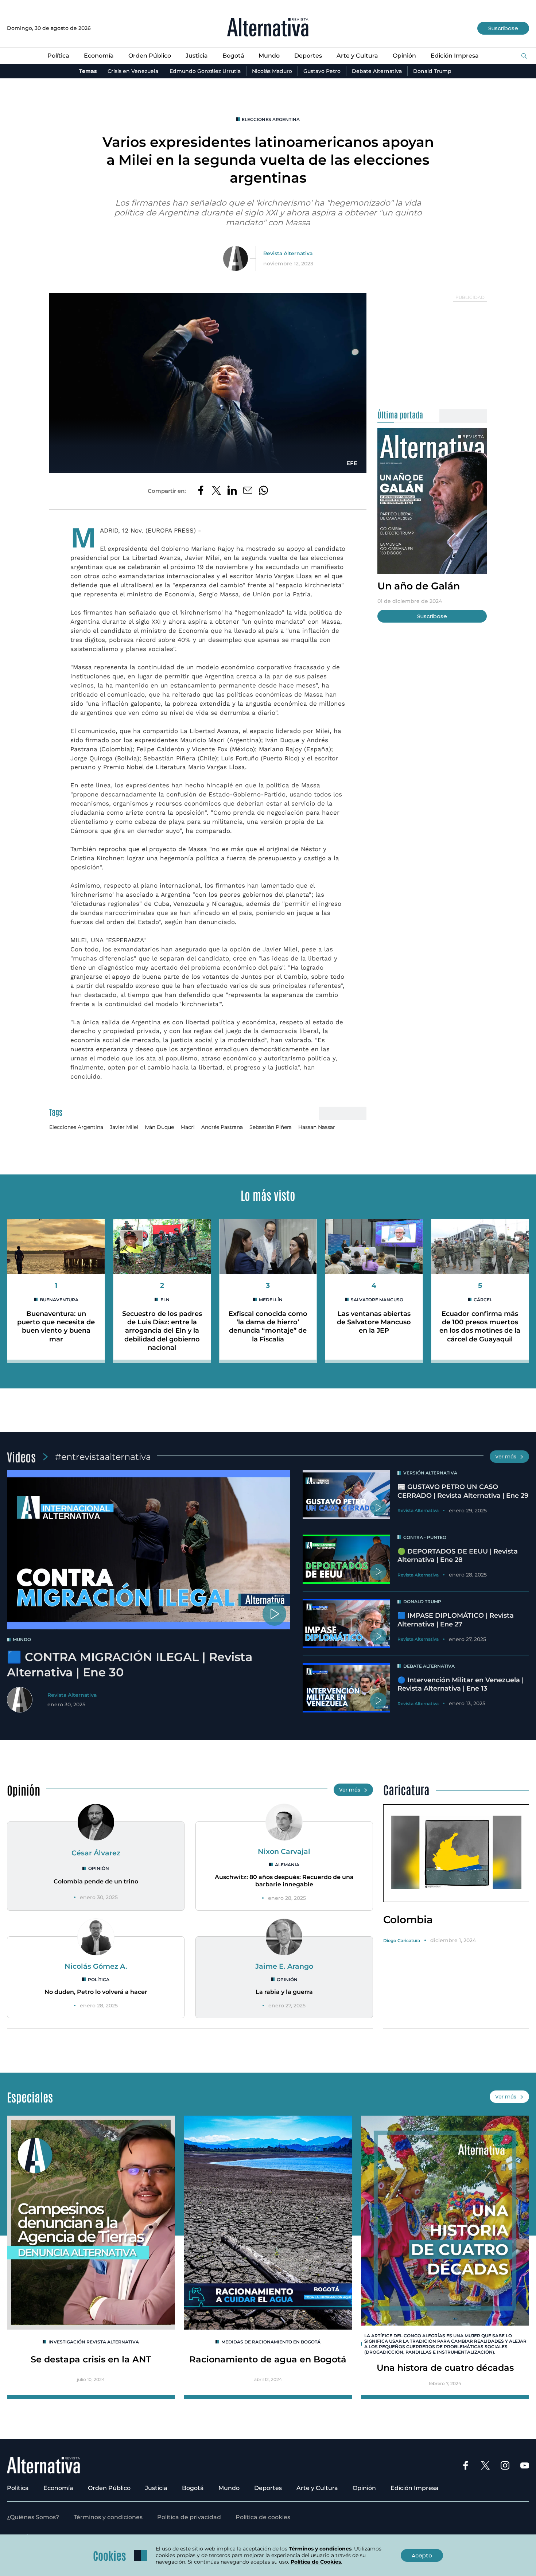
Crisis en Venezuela (133, 71)
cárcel (483, 1300)
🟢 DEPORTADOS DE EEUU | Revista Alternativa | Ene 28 (458, 1556)
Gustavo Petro (322, 71)
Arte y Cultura (357, 56)
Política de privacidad (189, 2517)
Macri (188, 1127)
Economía (99, 56)
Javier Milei (124, 1127)
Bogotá (233, 56)
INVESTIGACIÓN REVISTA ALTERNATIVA (94, 2342)
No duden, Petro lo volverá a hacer (96, 1992)
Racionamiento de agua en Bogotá (268, 2359)
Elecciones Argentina (271, 119)
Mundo (269, 56)
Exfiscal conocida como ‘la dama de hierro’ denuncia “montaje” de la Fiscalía (268, 1326)
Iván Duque (159, 1127)
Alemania (287, 1865)
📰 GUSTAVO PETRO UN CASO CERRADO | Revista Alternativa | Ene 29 (463, 1491)
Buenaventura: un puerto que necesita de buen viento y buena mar (56, 1326)
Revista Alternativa (288, 253)
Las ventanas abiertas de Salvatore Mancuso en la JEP (374, 1322)
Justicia (197, 56)
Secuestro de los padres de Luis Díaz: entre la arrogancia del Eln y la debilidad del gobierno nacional (162, 1331)
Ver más (506, 1457)
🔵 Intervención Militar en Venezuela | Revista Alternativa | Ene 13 (461, 1684)
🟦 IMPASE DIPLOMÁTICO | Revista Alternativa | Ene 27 (456, 1620)
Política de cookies (263, 2517)
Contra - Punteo (425, 1537)
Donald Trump (432, 71)
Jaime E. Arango (284, 1966)
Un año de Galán (419, 586)
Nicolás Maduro (272, 71)
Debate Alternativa (377, 71)
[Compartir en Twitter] (216, 491)
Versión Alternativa (430, 1473)
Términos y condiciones (108, 2517)
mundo (22, 1639)
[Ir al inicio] (268, 28)
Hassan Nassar (317, 1127)
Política (58, 56)
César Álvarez (96, 1853)
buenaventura (59, 1300)
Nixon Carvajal (284, 1851)
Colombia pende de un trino (96, 1881)
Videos (21, 1456)
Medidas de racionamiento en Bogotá (271, 2342)
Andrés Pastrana (222, 1127)
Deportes (308, 56)
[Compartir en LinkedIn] (232, 491)
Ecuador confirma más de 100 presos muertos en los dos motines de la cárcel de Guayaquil (480, 1326)
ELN (165, 1300)
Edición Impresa (455, 56)
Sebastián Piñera (271, 1127)
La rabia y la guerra (284, 1992)
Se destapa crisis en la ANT (91, 2359)
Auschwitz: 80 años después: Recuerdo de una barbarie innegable (284, 1881)
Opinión (404, 56)
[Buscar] (524, 56)
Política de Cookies (316, 2562)
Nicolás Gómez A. (96, 1966)
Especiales (30, 2096)
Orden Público (150, 56)
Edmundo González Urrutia (205, 71)
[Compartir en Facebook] (201, 491)
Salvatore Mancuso (377, 1300)
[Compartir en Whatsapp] (263, 491)
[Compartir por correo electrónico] (248, 491)
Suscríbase (503, 28)
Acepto (422, 2555)
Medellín (271, 1300)
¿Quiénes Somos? (33, 2517)
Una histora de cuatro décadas (445, 2368)
